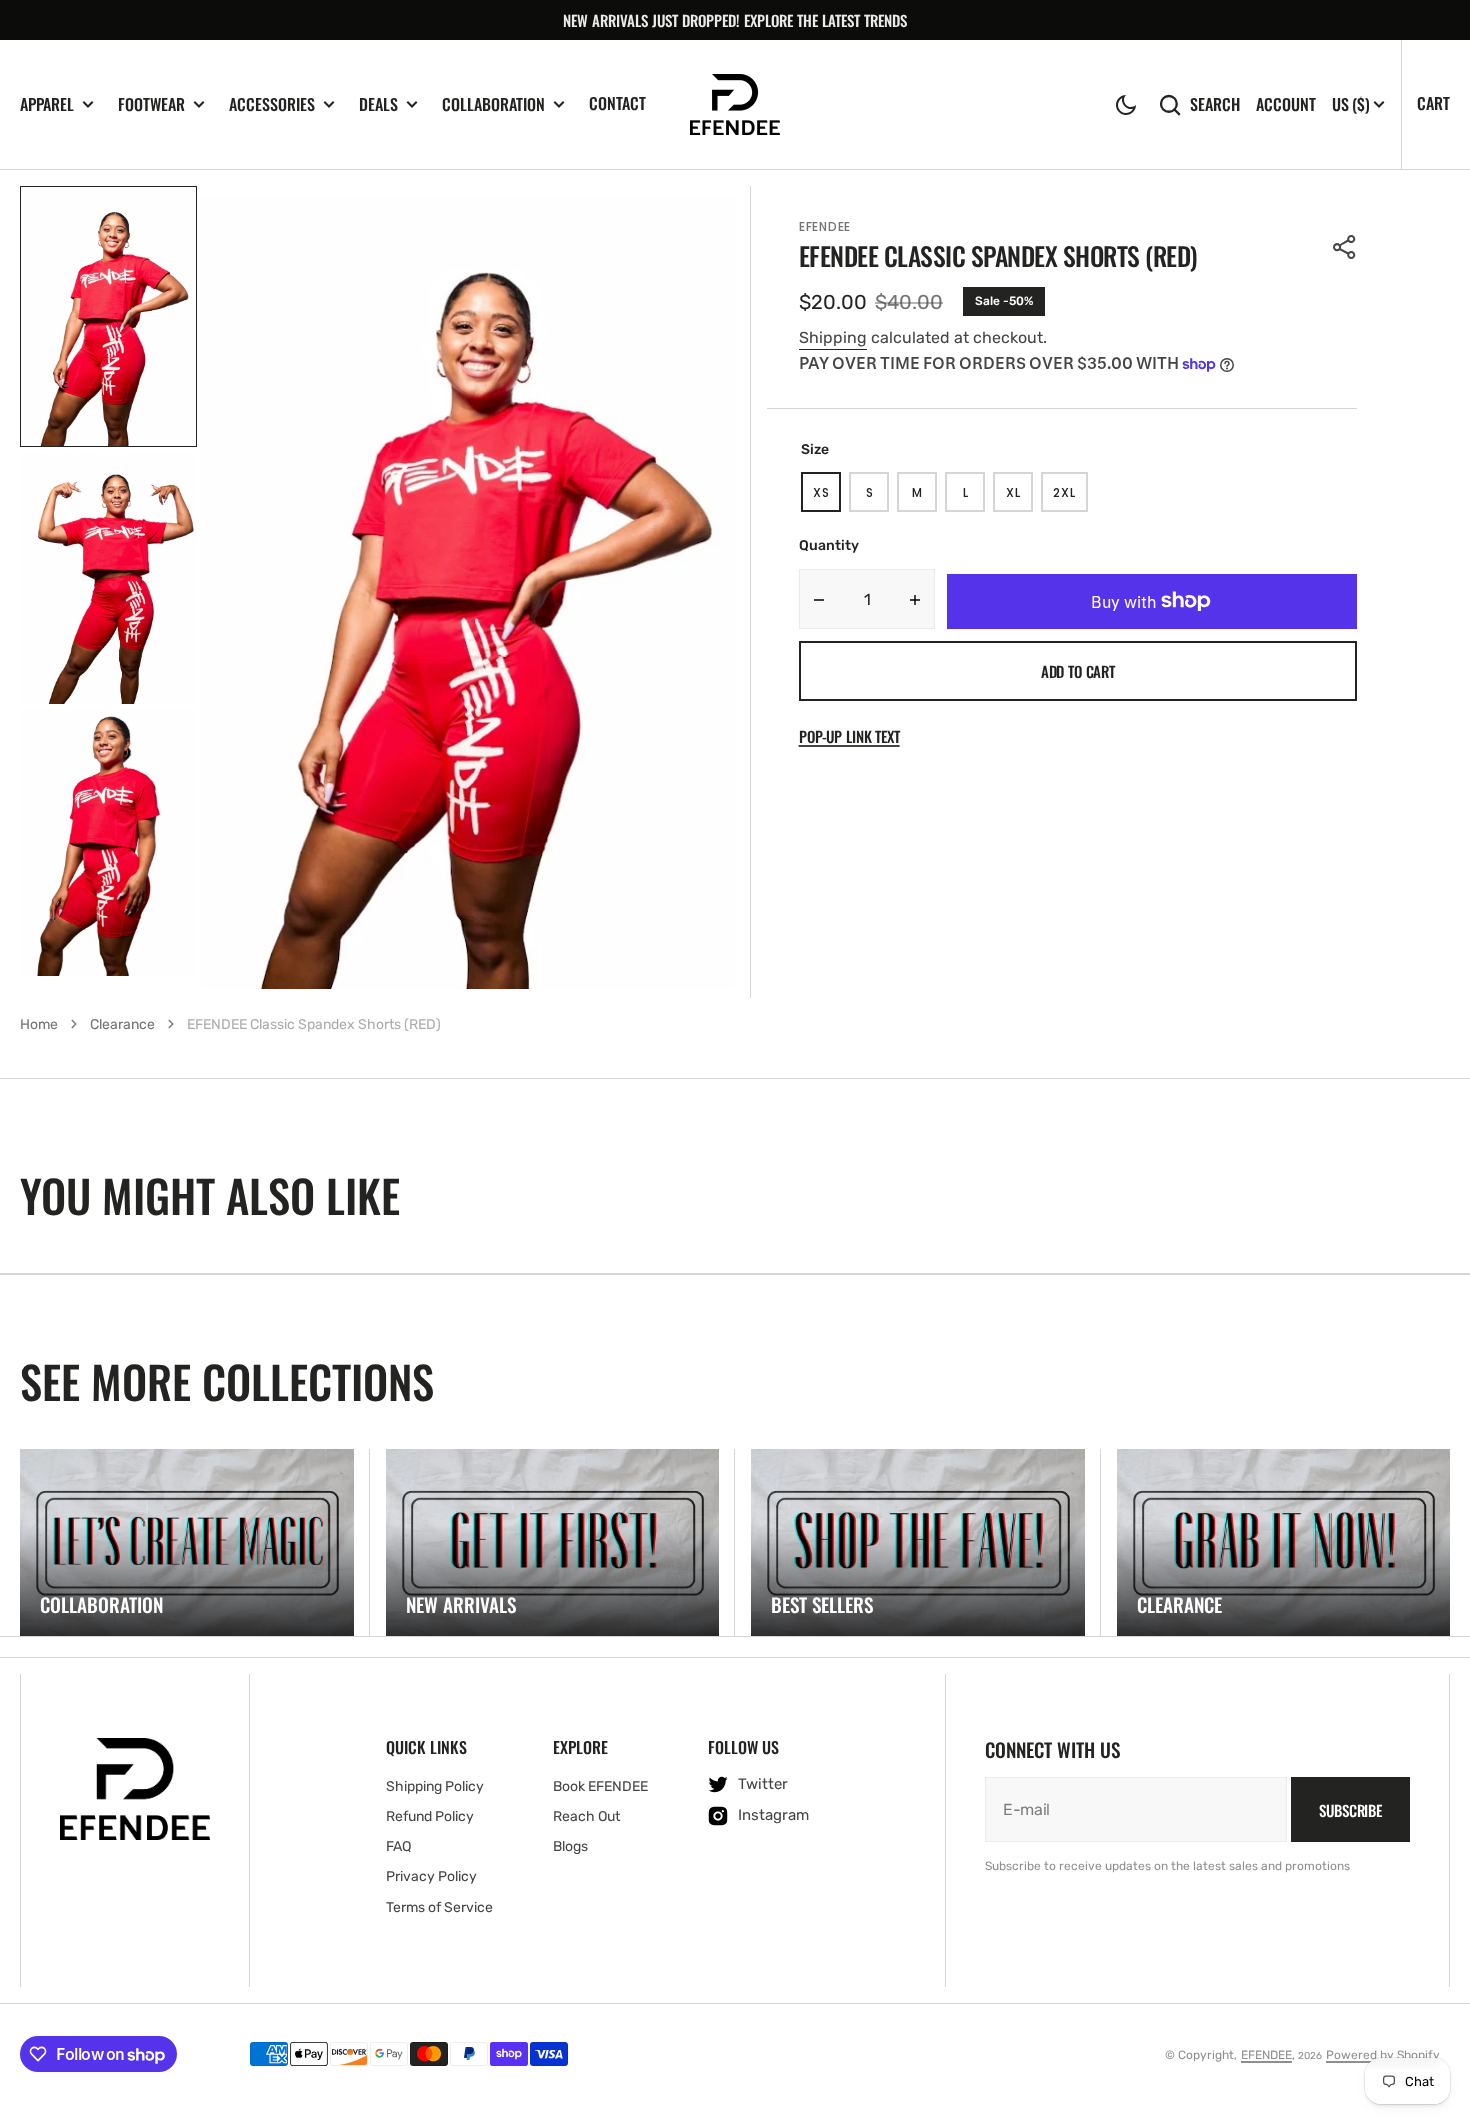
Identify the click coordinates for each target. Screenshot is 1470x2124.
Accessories (272, 104)
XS (827, 498)
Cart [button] (1433, 103)
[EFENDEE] (735, 104)
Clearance (122, 1024)
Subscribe (1350, 1810)
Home (39, 1024)
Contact (617, 103)
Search (1215, 104)
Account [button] (1286, 104)
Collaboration (493, 104)
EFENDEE (1266, 2055)
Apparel (47, 104)
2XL (1070, 498)
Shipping (833, 337)
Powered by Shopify (1383, 2055)
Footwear (151, 104)
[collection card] (187, 1543)
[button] (1126, 105)
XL (1019, 498)
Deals (378, 104)
